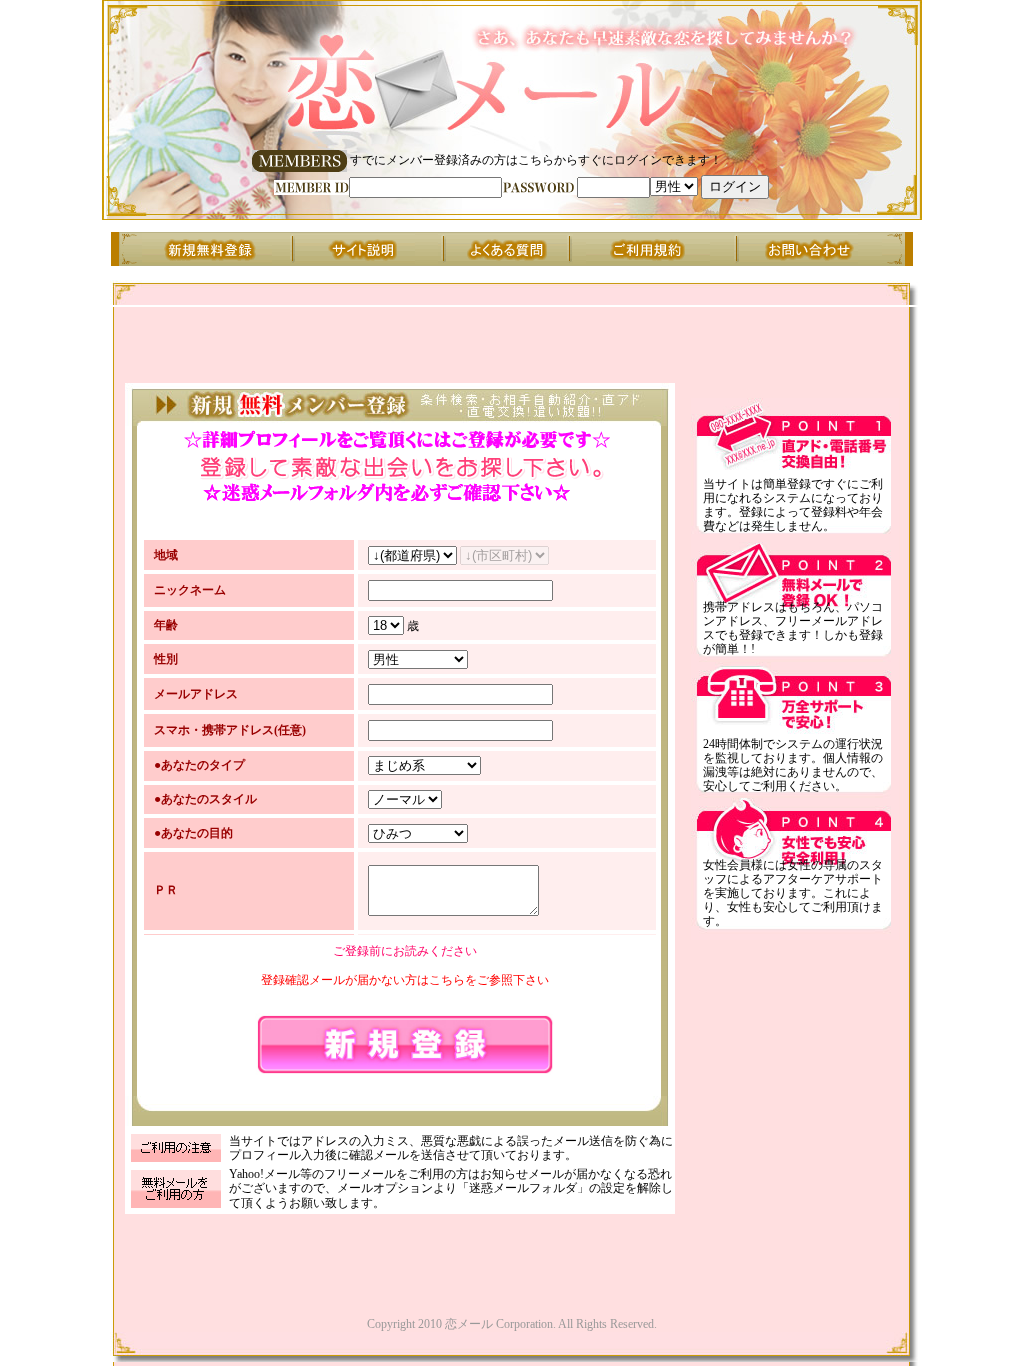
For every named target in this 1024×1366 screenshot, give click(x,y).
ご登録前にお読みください (405, 951)
